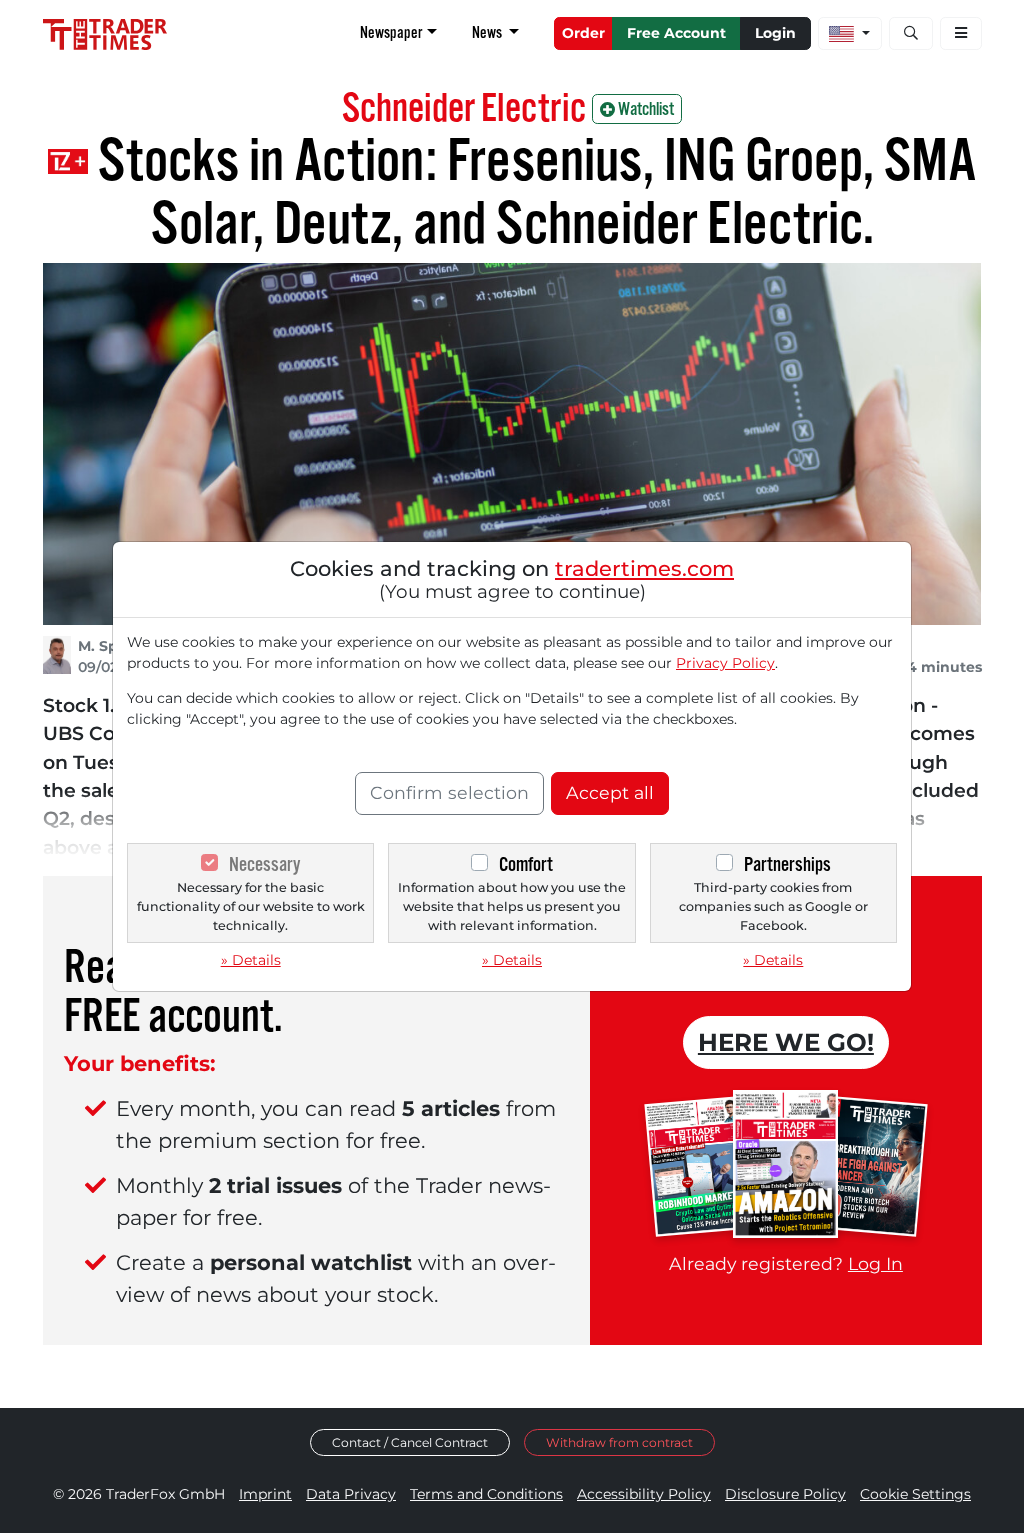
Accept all (610, 792)
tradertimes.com (644, 568)
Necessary (264, 864)
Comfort (526, 864)
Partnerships (787, 864)
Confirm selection (449, 792)
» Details (251, 960)
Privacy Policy (725, 663)
